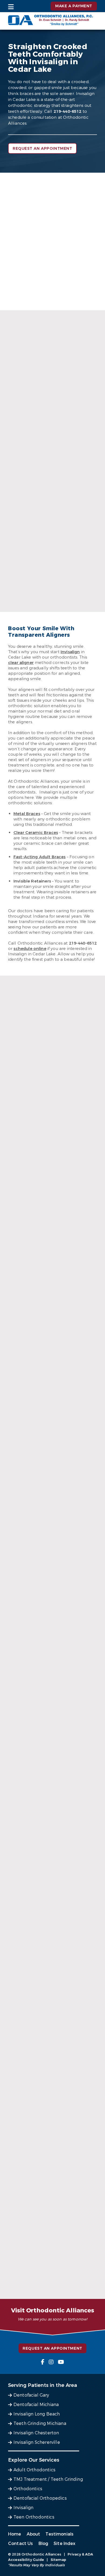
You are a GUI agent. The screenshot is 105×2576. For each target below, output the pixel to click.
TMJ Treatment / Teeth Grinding (48, 2479)
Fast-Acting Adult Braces (40, 857)
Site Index (65, 2543)
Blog (43, 2543)
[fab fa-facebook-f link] (43, 2362)
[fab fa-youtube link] (61, 2362)
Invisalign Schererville (37, 2442)
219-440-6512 (68, 111)
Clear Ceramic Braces (36, 833)
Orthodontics (28, 2489)
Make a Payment (74, 6)
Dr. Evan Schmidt (53, 600)
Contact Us (21, 2543)
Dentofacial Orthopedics (40, 2498)
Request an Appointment (42, 149)
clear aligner (21, 663)
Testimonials (59, 2534)
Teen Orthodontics (34, 2517)
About (34, 2534)
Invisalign (70, 652)
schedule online (30, 949)
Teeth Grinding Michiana (40, 2423)
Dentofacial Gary (31, 2395)
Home (15, 2534)
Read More (51, 489)
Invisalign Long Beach (37, 2414)
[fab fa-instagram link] (51, 2362)
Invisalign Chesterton (36, 2433)
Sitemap (59, 2560)
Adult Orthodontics (34, 2470)
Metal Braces (27, 814)
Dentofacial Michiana (36, 2405)
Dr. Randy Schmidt (52, 472)
